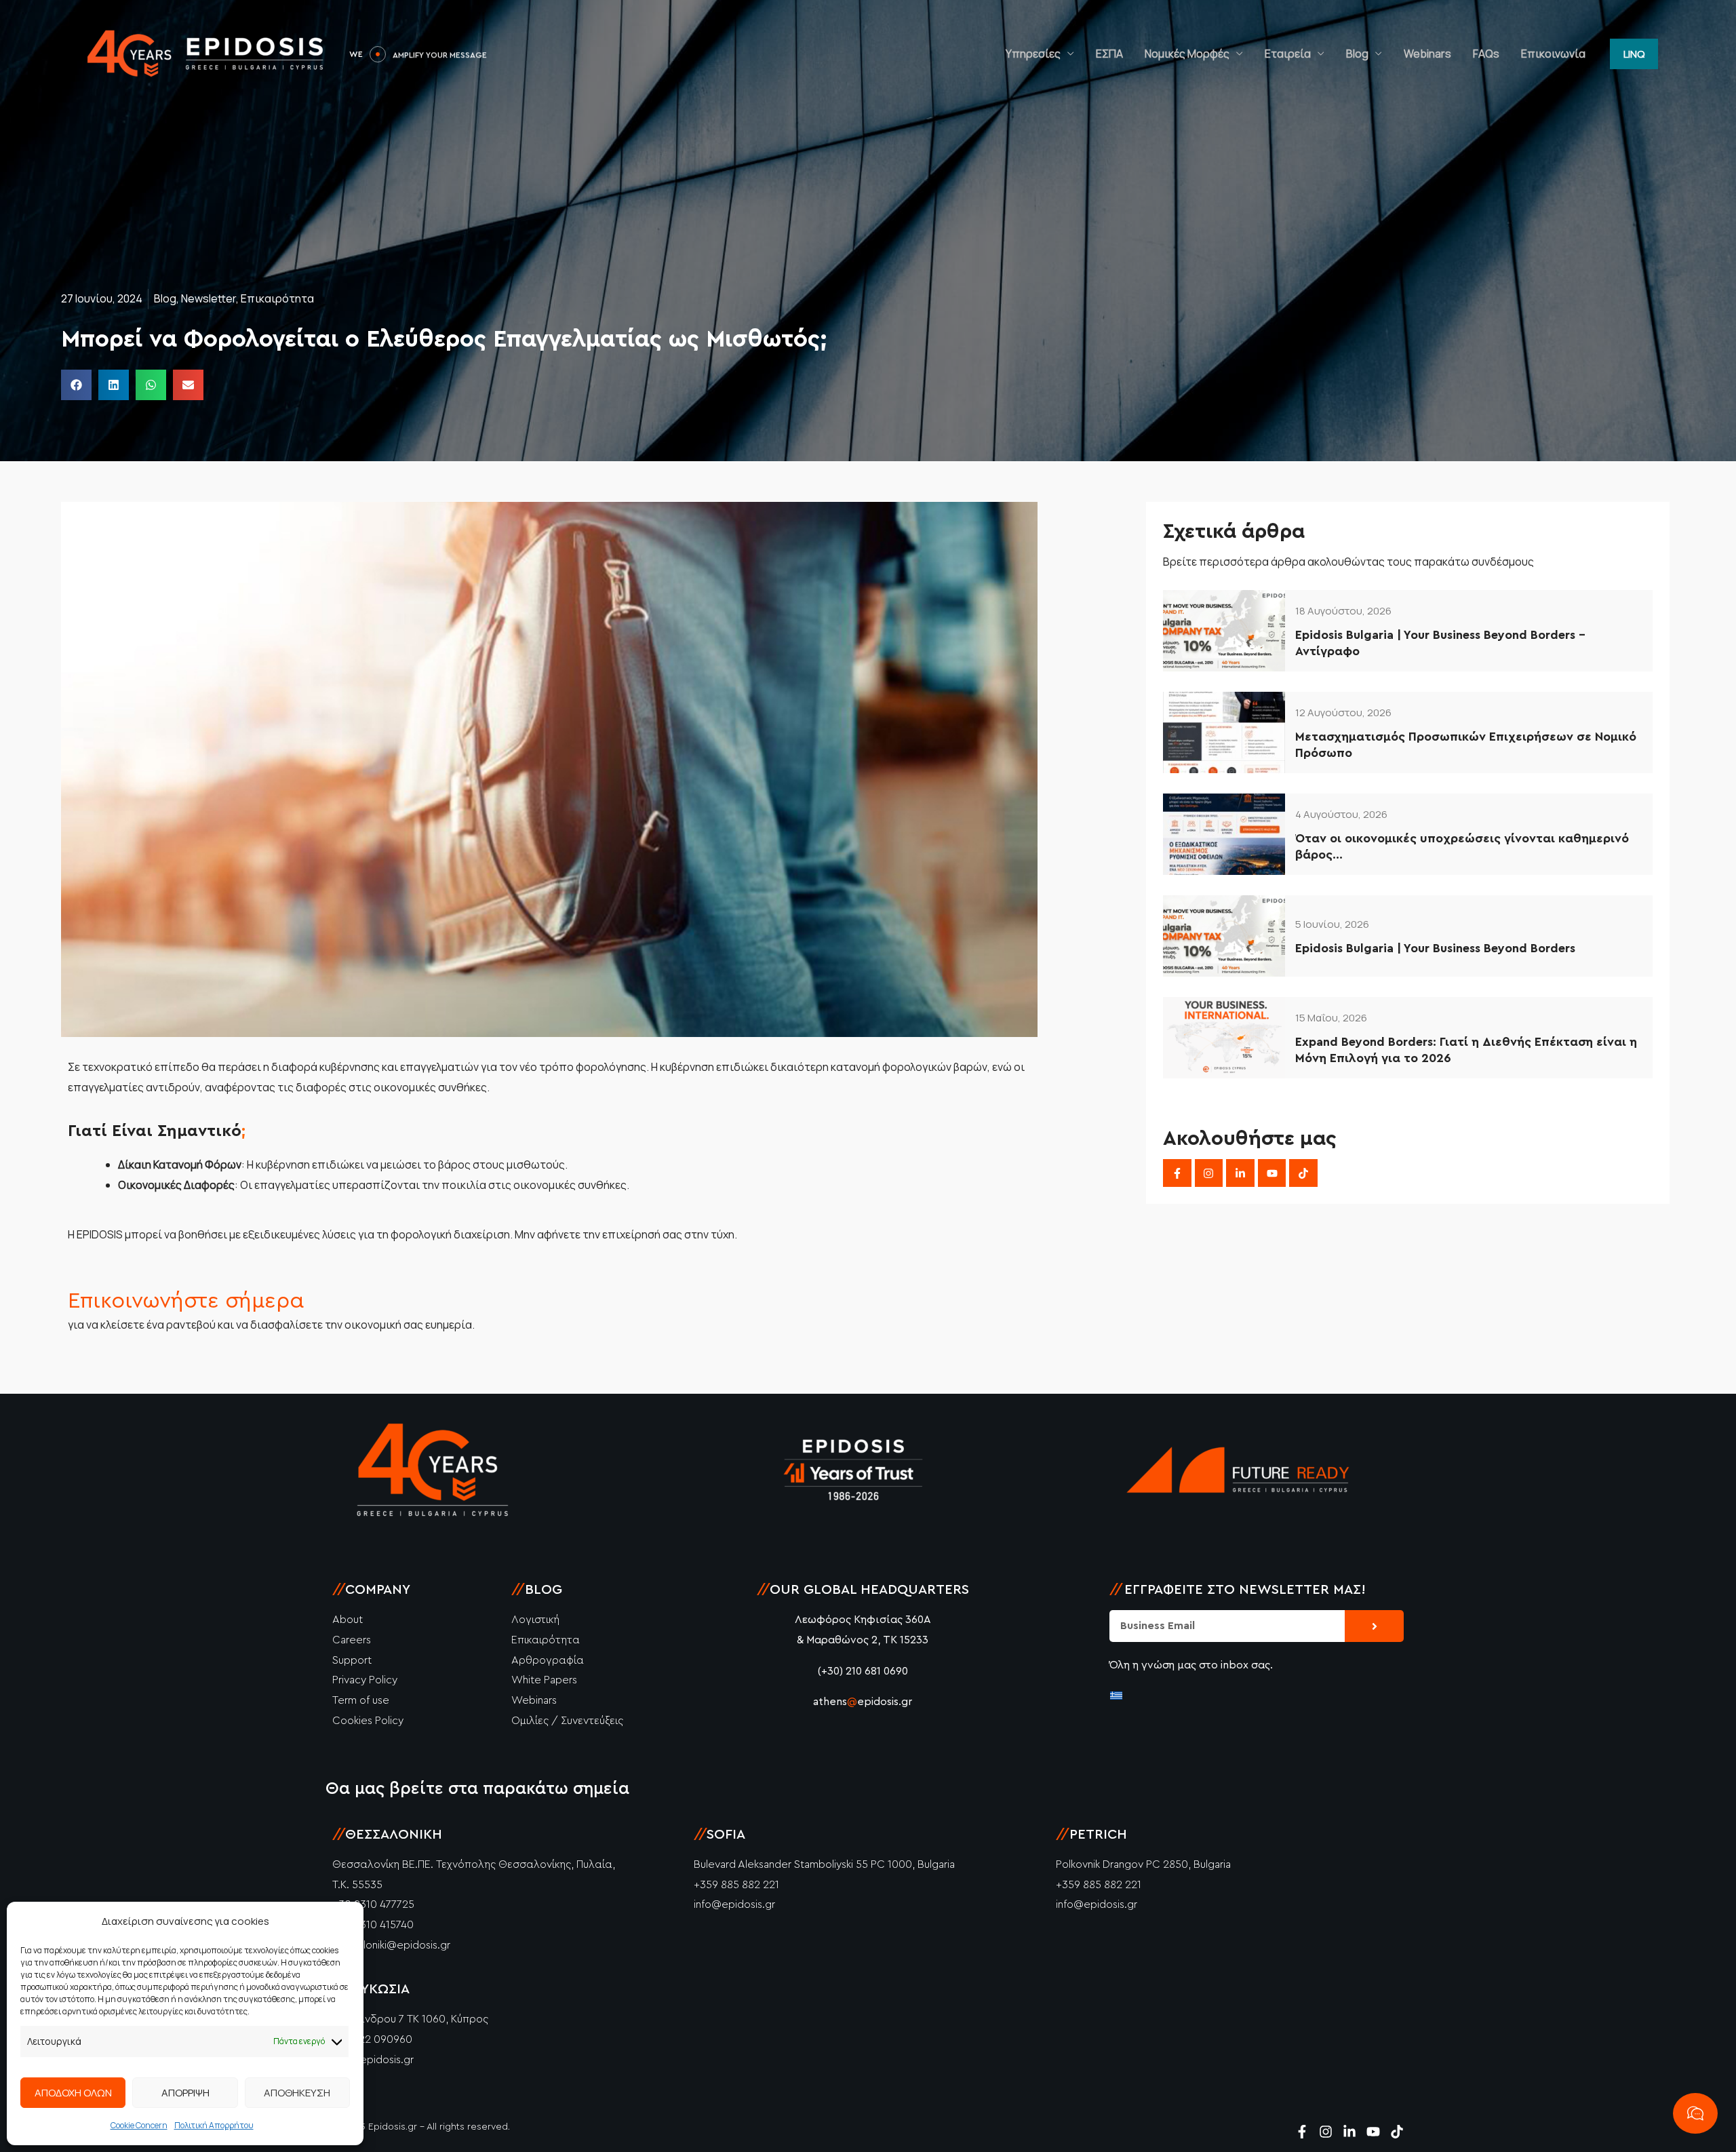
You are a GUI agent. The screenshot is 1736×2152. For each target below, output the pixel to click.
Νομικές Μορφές (1187, 54)
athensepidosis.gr (863, 1702)
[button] (1634, 54)
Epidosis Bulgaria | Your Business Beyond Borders (1435, 948)
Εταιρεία (1288, 54)
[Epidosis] (207, 53)
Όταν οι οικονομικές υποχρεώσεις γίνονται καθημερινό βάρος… (1462, 846)
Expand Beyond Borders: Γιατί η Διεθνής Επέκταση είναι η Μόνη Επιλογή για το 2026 (1466, 1050)
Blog (1357, 54)
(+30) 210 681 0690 (863, 1671)
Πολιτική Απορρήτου (214, 2125)
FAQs (1486, 54)
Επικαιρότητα (277, 298)
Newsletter (209, 298)
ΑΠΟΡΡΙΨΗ (185, 2093)
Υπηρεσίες (1033, 54)
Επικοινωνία (1553, 54)
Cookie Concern (139, 2125)
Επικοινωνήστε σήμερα (186, 1301)
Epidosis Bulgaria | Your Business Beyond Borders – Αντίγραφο (1440, 643)
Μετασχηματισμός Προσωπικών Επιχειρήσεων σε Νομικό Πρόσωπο (1466, 744)
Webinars (1427, 54)
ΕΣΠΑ (1109, 54)
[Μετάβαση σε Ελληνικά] (1116, 1695)
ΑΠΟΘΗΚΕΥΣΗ (297, 2093)
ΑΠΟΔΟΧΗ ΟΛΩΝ (73, 2093)
